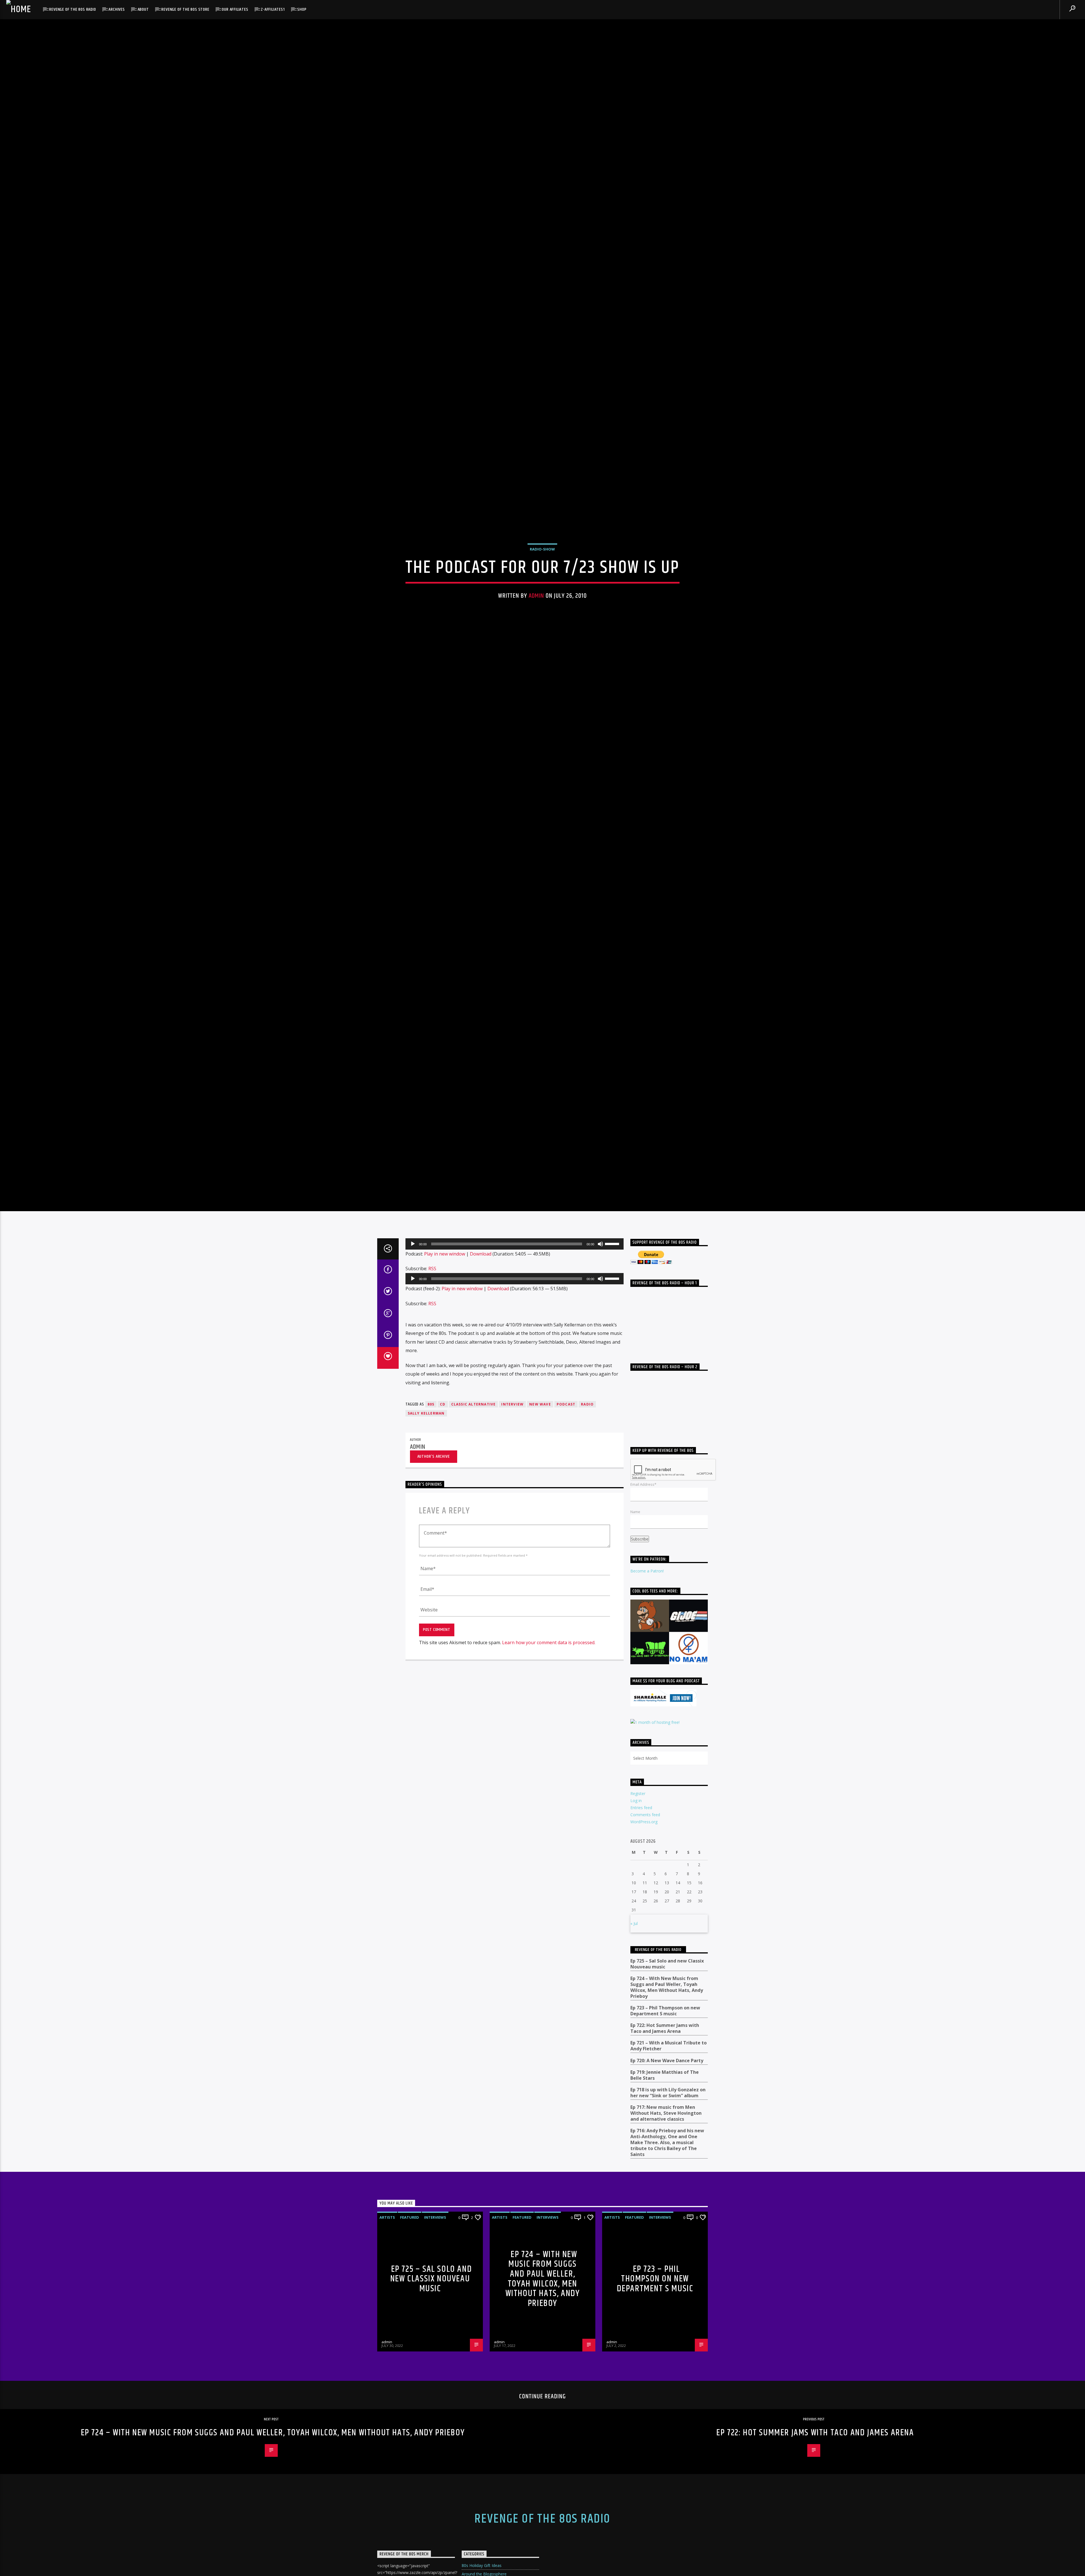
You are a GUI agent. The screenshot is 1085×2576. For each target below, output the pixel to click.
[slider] (613, 1412)
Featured (410, 2386)
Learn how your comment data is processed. (549, 1811)
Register (638, 1962)
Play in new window (445, 1422)
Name (635, 1680)
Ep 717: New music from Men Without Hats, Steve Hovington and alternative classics (666, 2282)
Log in (636, 1969)
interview (512, 1573)
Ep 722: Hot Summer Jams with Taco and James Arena (665, 2197)
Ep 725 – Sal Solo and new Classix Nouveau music (667, 2133)
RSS (432, 1437)
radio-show (542, 627)
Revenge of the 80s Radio (72, 9)
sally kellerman (426, 1582)
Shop (302, 9)
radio (587, 1573)
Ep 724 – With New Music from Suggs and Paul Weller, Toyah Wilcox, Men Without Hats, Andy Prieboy (667, 2156)
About (143, 9)
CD (443, 1573)
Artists (387, 2386)
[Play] (413, 1413)
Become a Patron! (647, 1740)
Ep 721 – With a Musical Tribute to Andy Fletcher (669, 2215)
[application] (515, 1413)
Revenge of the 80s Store (185, 9)
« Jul (634, 2092)
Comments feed (645, 1984)
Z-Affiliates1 (273, 9)
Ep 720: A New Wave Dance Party (667, 2229)
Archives (117, 9)
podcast (566, 1573)
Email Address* (643, 1653)
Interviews (435, 2386)
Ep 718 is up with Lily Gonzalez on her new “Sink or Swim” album (668, 2261)
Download (481, 1422)
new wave (540, 1573)
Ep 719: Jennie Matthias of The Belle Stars (665, 2244)
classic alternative (474, 1573)
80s (431, 1573)
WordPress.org (644, 1991)
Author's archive (434, 1625)
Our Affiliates (235, 9)
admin (536, 674)
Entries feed (641, 1976)
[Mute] (600, 1413)
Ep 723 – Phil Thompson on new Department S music (665, 2179)
